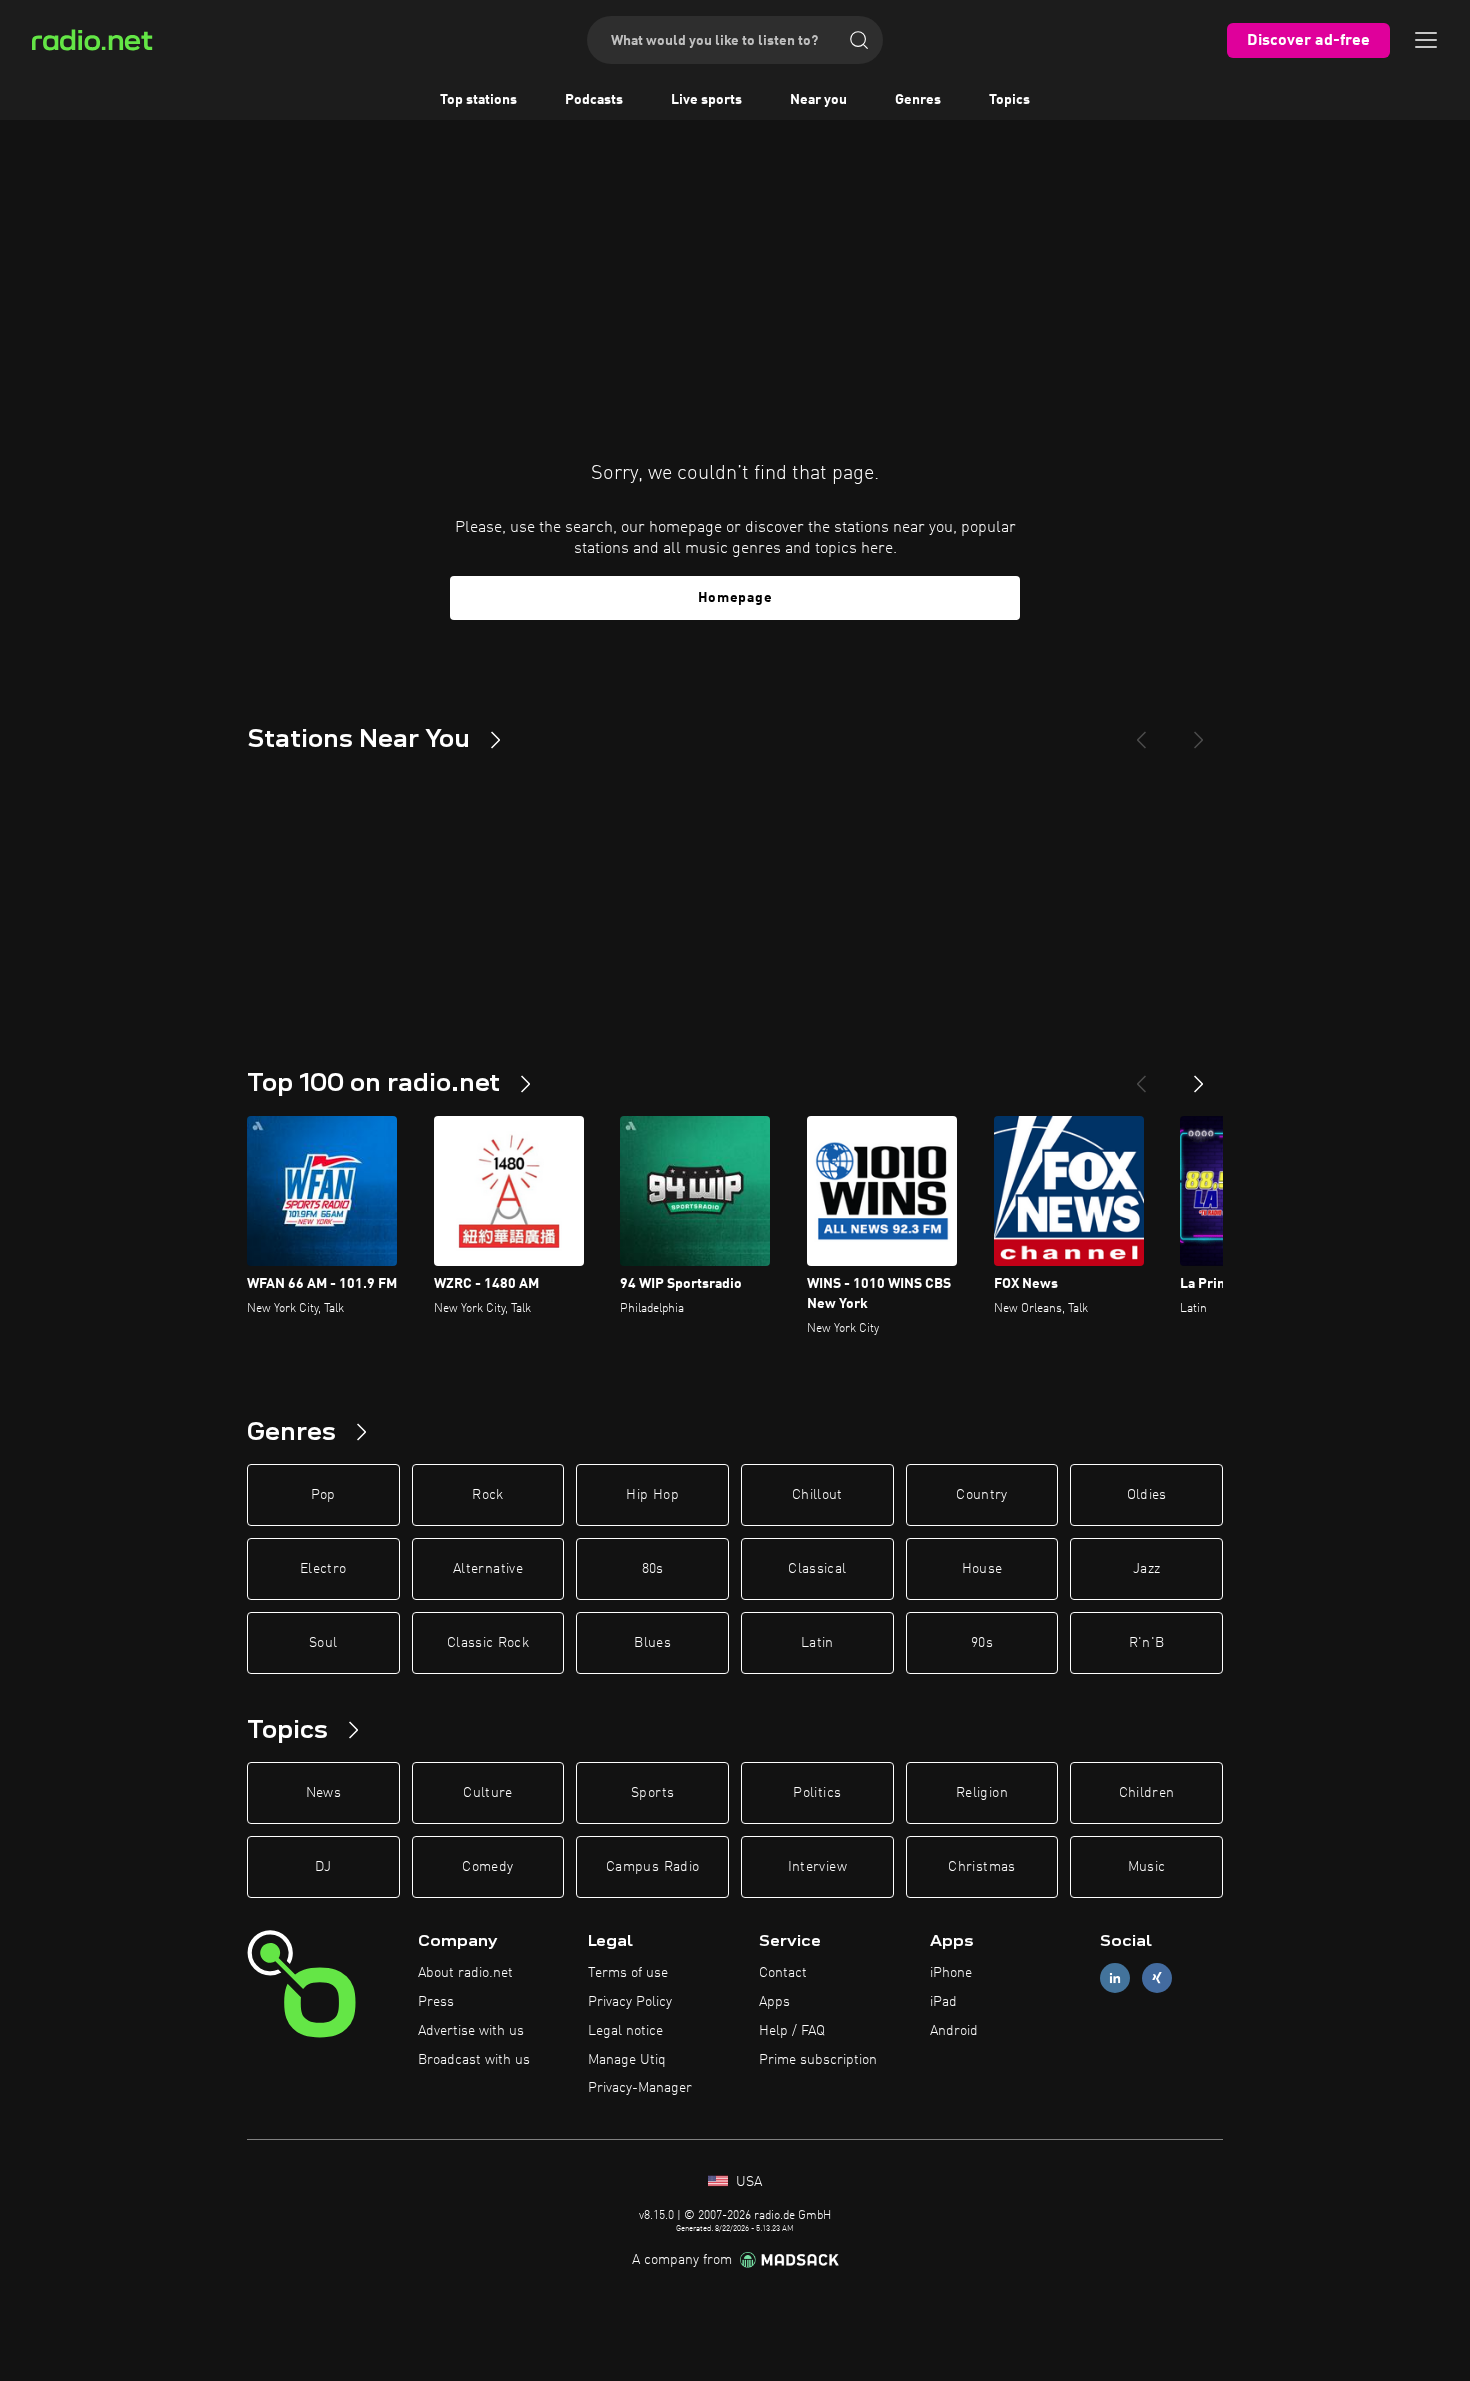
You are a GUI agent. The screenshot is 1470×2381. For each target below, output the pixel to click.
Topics (1009, 100)
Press (436, 2002)
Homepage (735, 598)
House (982, 1569)
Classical (817, 1569)
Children (1147, 1793)
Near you (818, 100)
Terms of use (628, 1973)
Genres (918, 100)
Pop (323, 1495)
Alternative (488, 1569)
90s (982, 1643)
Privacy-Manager (640, 2088)
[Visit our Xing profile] (1157, 1978)
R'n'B (1147, 1643)
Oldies (1147, 1495)
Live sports (706, 100)
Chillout (817, 1495)
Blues (652, 1643)
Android (954, 2031)
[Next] (1199, 732)
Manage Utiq (627, 2060)
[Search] (859, 40)
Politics (817, 1793)
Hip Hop (652, 1495)
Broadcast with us (474, 2060)
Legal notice (625, 2031)
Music (1147, 1867)
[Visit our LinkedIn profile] (1115, 1978)
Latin (817, 1643)
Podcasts (594, 100)
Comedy (487, 1867)
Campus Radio (652, 1867)
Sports (652, 1793)
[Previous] (1141, 732)
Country (981, 1495)
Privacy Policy (630, 2002)
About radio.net (465, 1973)
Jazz (1146, 1569)
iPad (943, 2002)
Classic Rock (488, 1643)
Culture (487, 1793)
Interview (817, 1867)
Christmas (981, 1867)
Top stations (478, 100)
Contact (783, 1973)
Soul (323, 1643)
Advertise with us (471, 2031)
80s (653, 1569)
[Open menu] (1426, 40)
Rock (487, 1495)
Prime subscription (818, 2060)
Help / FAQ (792, 2031)
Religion (982, 1793)
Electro (323, 1569)
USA (747, 2182)
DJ (323, 1867)
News (323, 1793)
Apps (774, 2002)
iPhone (951, 1973)
